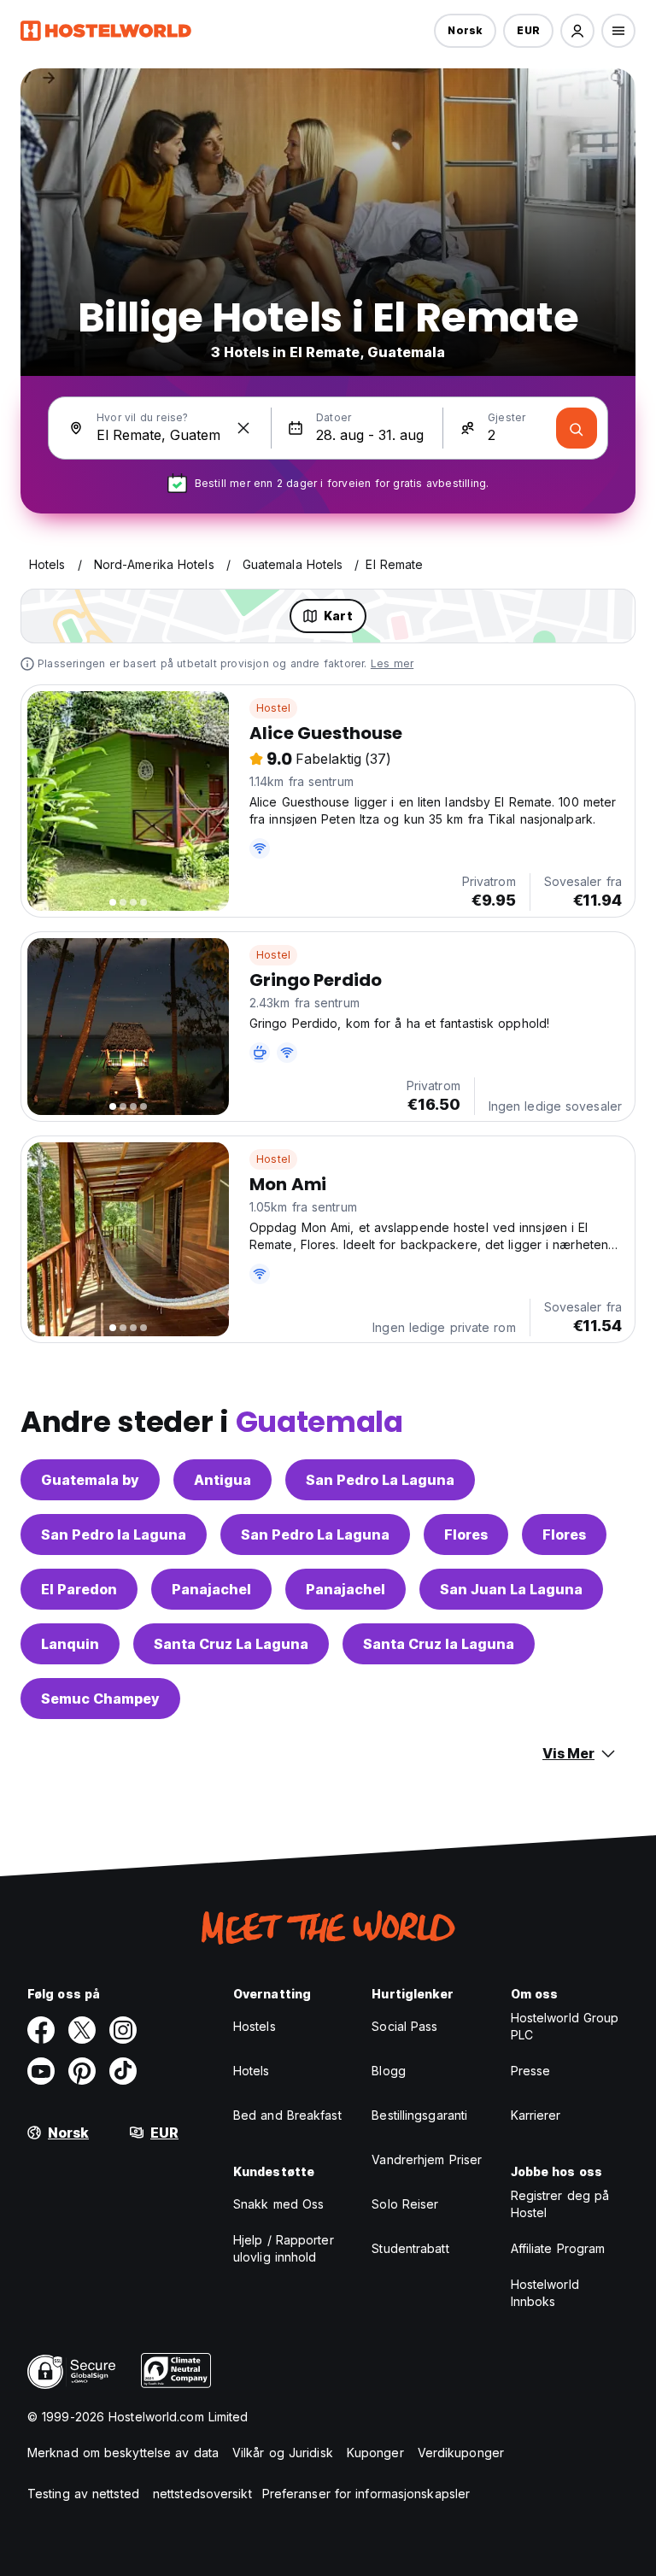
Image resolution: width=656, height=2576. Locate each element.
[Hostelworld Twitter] (82, 2030)
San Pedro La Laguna (380, 1480)
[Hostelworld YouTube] (41, 2071)
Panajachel (211, 1589)
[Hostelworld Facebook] (41, 2030)
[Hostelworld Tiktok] (123, 2071)
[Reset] (243, 428)
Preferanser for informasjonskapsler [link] (366, 2494)
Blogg (389, 2071)
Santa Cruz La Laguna (231, 1644)
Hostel (273, 708)
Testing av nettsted (83, 2494)
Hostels (255, 2026)
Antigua (223, 1480)
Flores (466, 1534)
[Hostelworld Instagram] (123, 2030)
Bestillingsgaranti (419, 2115)
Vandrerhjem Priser (427, 2159)
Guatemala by (90, 1480)
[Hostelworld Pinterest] (82, 2071)
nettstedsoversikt (202, 2494)
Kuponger (375, 2453)
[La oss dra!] (577, 428)
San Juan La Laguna (511, 1589)
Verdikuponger (461, 2453)
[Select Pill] (577, 31)
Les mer (392, 663)
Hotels (252, 2071)
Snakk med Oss (278, 2204)
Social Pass (404, 2026)
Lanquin (70, 1644)
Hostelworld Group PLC (565, 2026)
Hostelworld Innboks (545, 2293)
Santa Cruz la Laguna (439, 1644)
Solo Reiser (405, 2204)
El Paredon (79, 1589)
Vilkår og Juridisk (283, 2453)
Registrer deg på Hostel (560, 2204)
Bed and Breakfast (287, 2115)
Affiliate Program (558, 2248)
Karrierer (536, 2115)
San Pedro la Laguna (114, 1534)
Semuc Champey (100, 1699)
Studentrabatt (410, 2248)
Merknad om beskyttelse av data (123, 2453)
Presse (531, 2071)
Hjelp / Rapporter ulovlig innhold (284, 2248)
